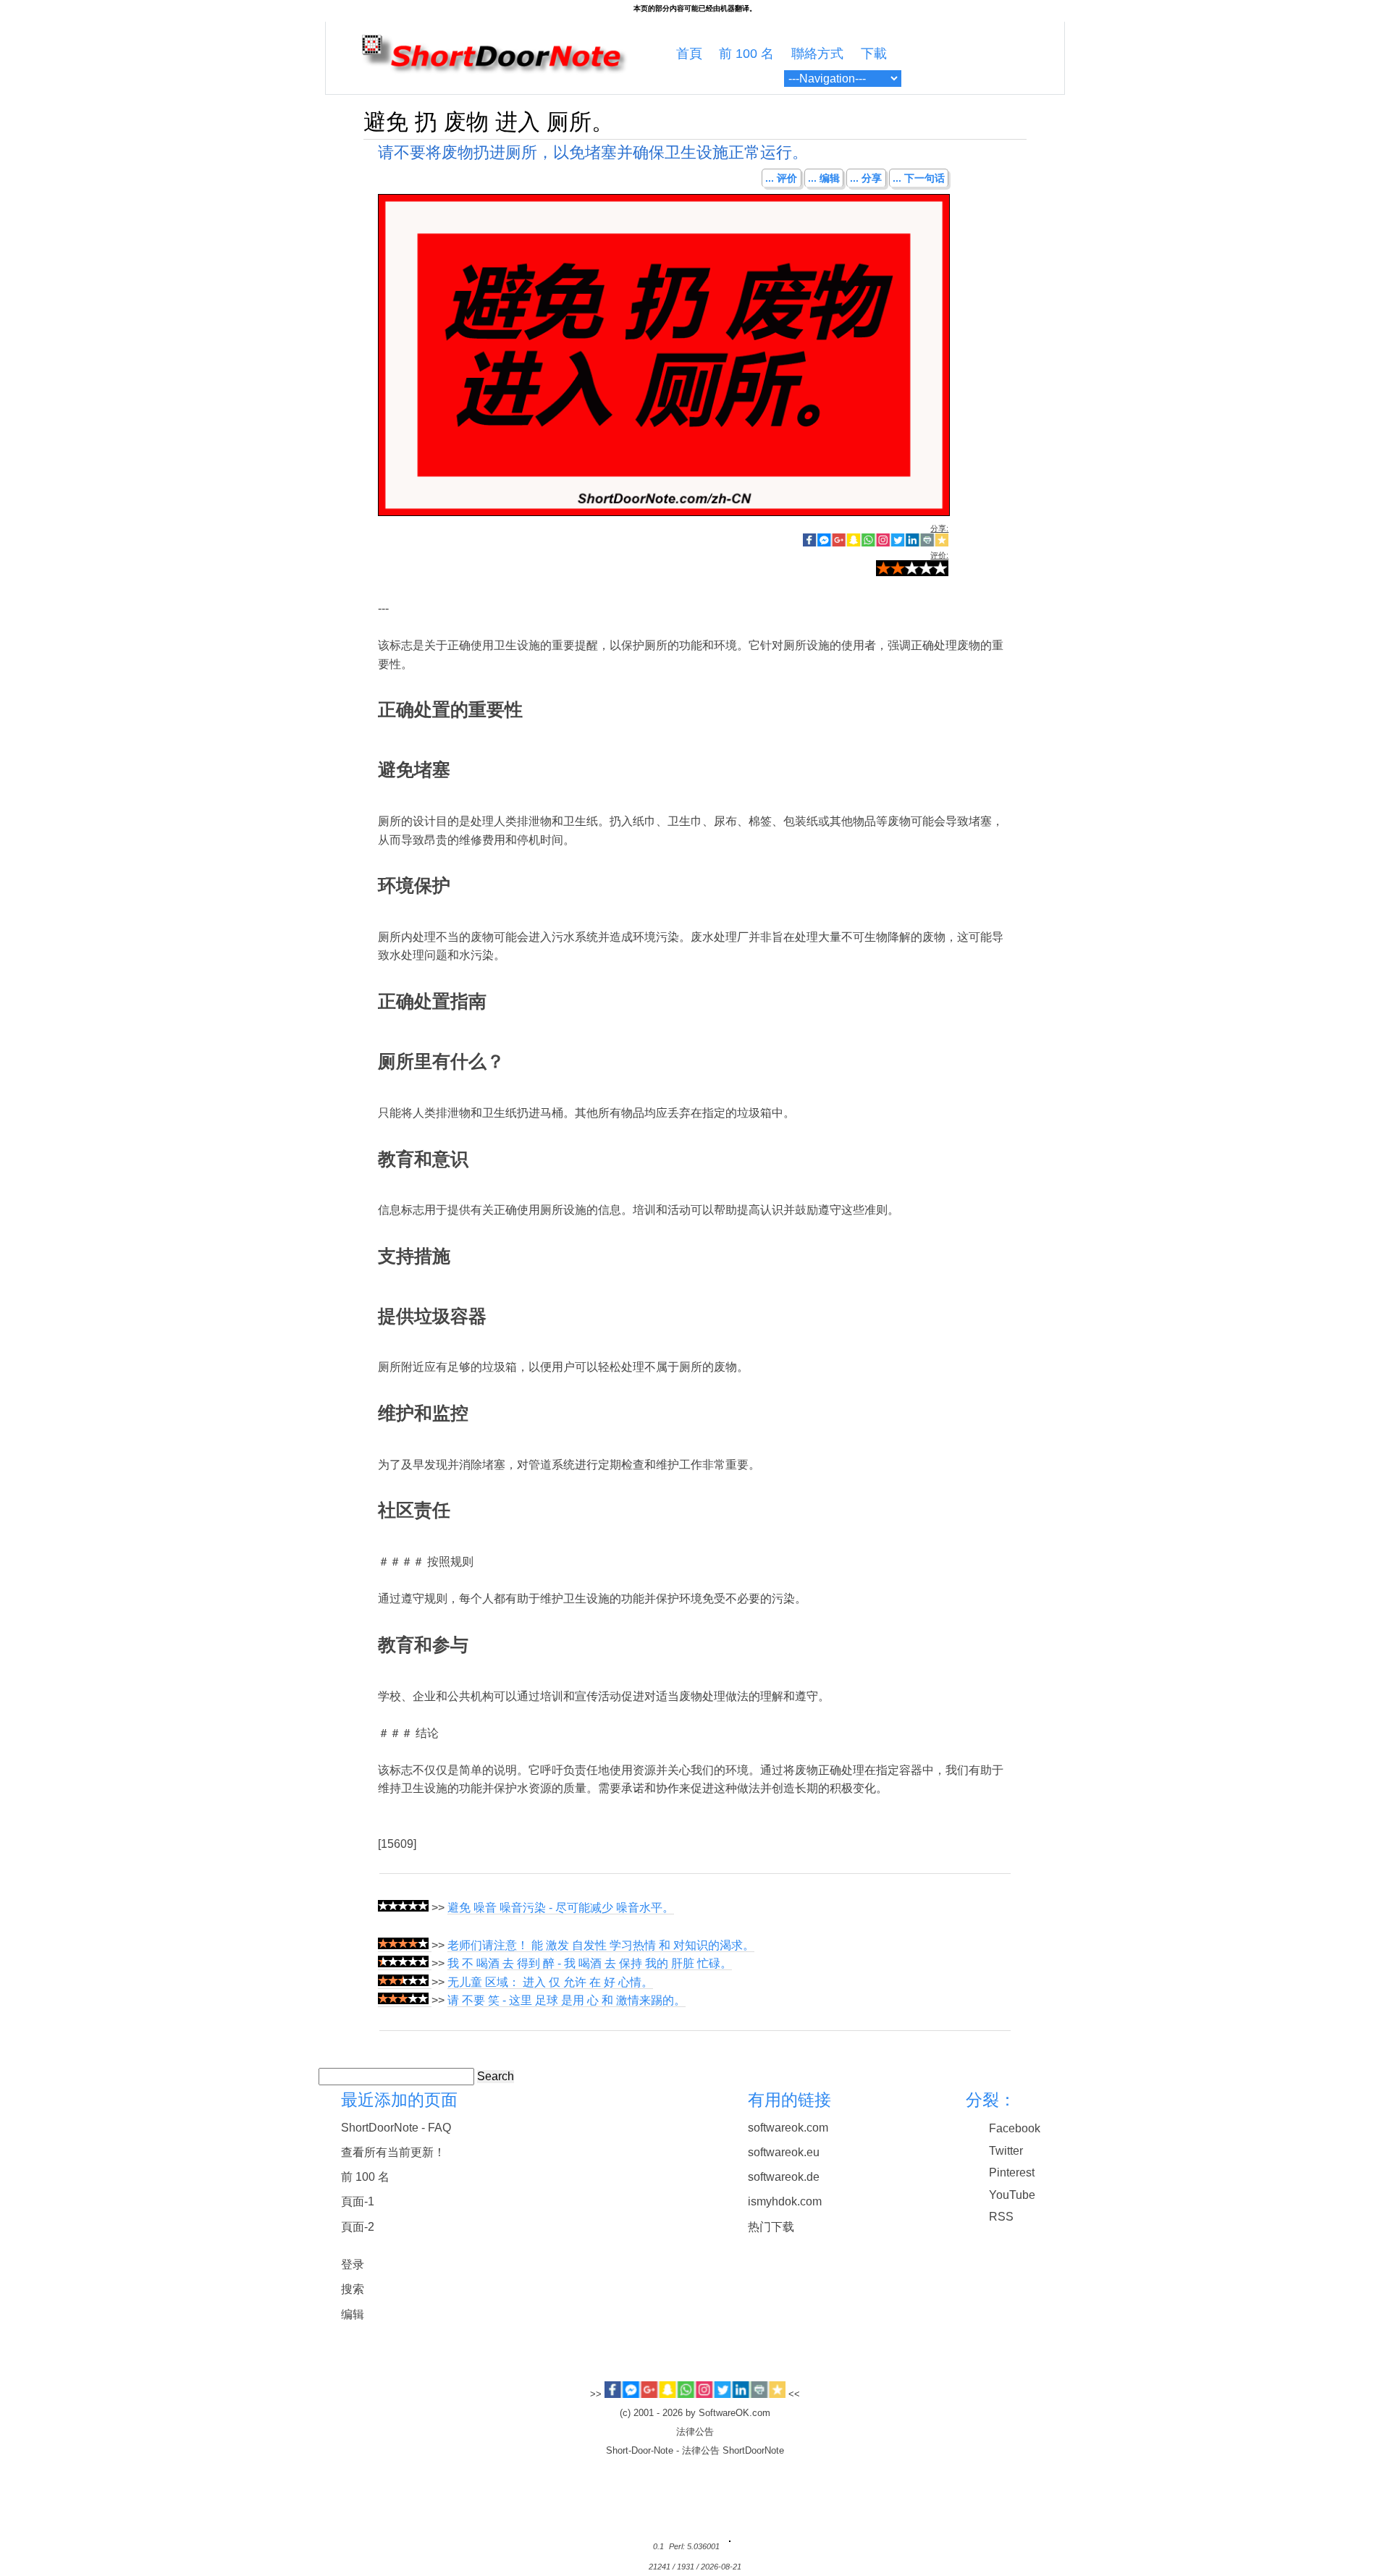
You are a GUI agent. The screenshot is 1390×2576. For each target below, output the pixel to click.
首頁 (689, 54)
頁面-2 (358, 2227)
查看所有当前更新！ (393, 2152)
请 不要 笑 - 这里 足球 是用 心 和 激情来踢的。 (566, 2000)
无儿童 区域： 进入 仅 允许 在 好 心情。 (550, 1982)
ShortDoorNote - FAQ (396, 2128)
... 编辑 (824, 178)
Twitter (1006, 2151)
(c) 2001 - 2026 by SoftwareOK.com (695, 2413)
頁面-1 (358, 2201)
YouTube (1012, 2195)
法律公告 (695, 2432)
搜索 (353, 2289)
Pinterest (1012, 2172)
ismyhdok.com (785, 2201)
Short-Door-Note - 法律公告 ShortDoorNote (695, 2451)
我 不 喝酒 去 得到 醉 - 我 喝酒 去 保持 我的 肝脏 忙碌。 (590, 1963)
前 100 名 (746, 54)
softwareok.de (784, 2177)
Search (496, 2076)
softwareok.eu (784, 2152)
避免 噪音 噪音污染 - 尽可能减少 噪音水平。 (561, 1908)
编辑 (353, 2314)
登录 (353, 2264)
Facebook (1015, 2128)
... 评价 (781, 178)
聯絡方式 (817, 54)
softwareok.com (788, 2128)
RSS (1001, 2217)
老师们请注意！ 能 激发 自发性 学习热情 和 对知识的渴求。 (601, 1945)
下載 (874, 54)
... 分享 (866, 178)
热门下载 (771, 2227)
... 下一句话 (919, 178)
